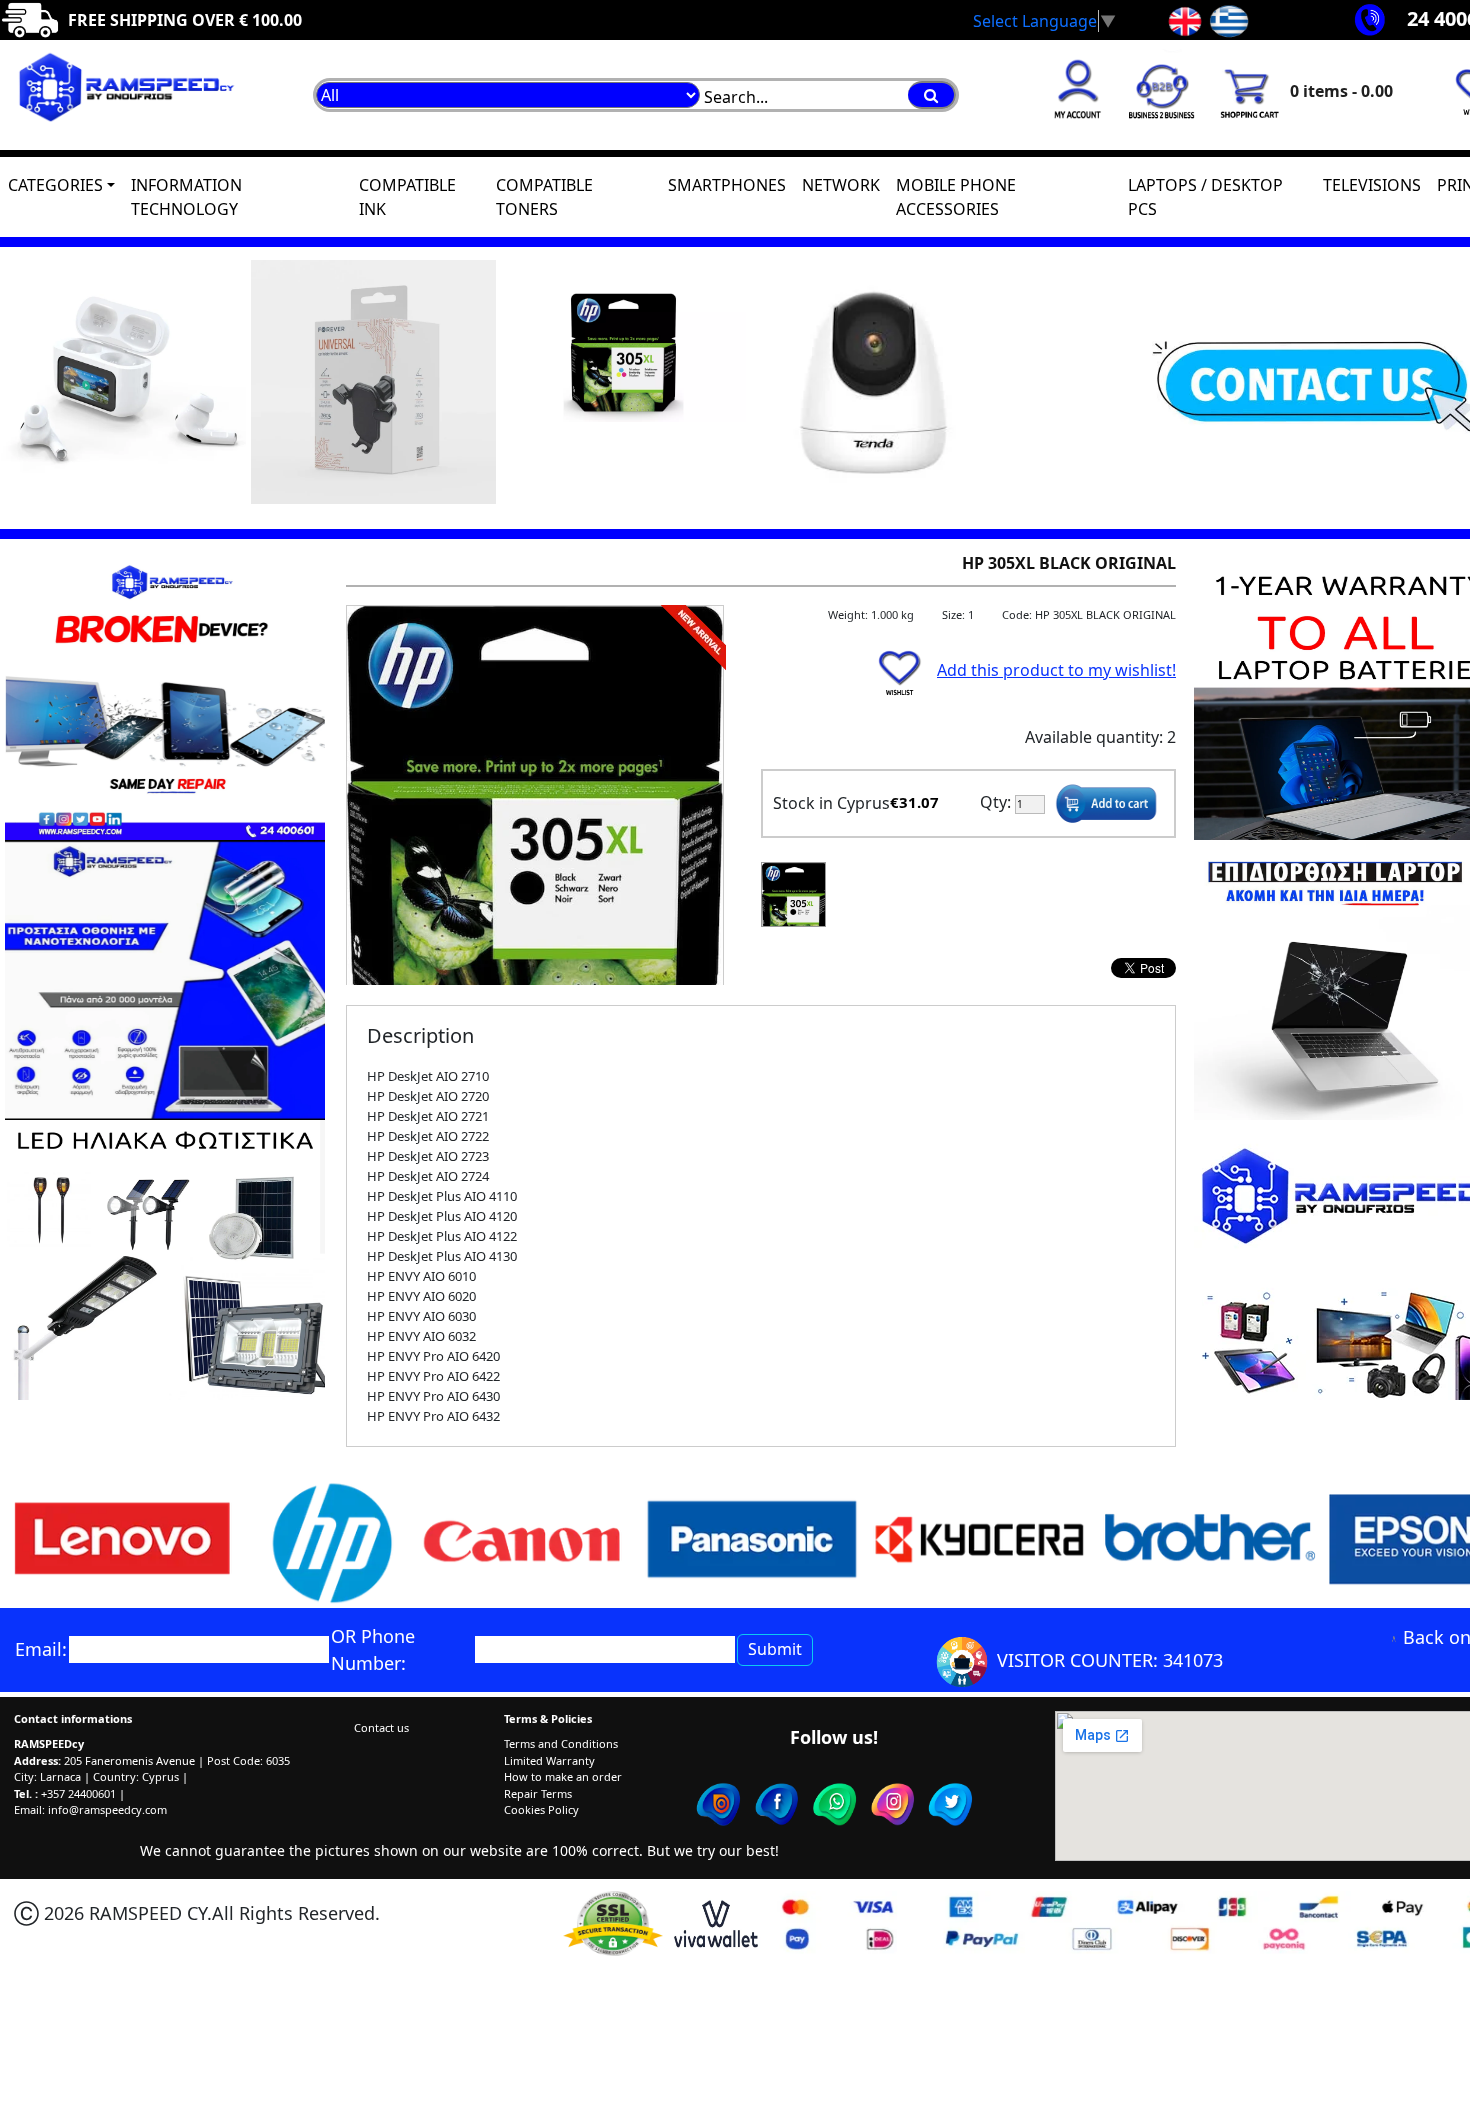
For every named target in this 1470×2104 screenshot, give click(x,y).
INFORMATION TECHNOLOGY (186, 197)
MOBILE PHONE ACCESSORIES (956, 197)
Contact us (381, 1727)
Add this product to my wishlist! (1056, 670)
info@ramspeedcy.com (107, 1809)
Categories (55, 185)
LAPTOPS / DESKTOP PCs (1205, 197)
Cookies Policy (541, 1809)
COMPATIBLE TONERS (544, 197)
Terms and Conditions (561, 1743)
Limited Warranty (549, 1760)
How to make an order (563, 1776)
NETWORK (841, 185)
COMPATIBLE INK (407, 197)
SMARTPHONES (727, 185)
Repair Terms (538, 1793)
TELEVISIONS (1372, 185)
